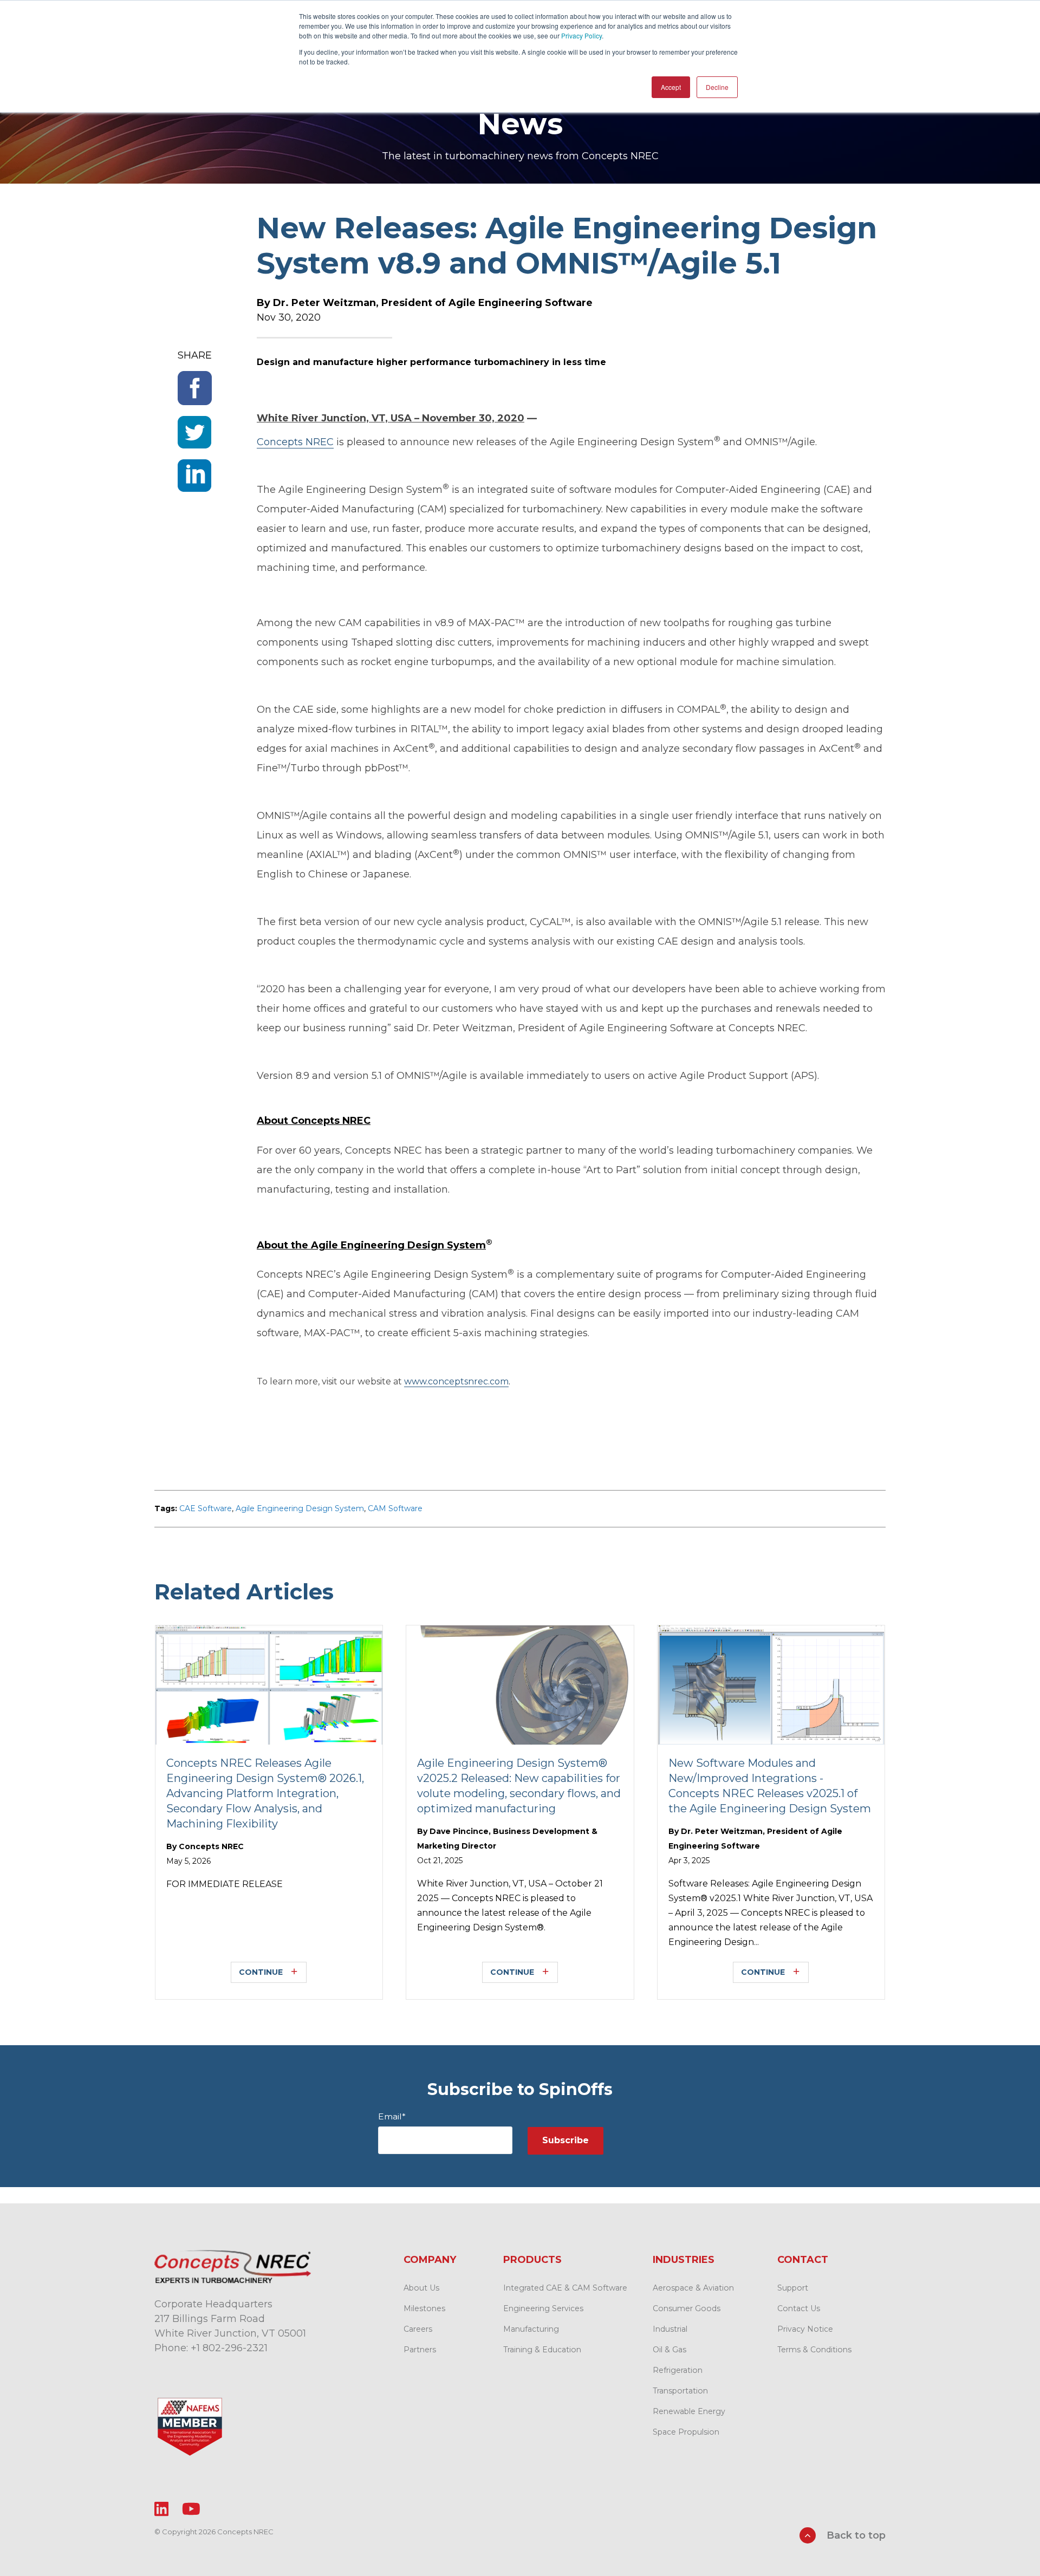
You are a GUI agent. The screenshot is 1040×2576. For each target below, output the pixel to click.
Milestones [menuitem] (424, 2308)
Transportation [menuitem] (680, 2391)
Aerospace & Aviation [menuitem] (693, 2288)
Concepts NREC (211, 1846)
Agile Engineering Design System (300, 1508)
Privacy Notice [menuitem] (805, 2329)
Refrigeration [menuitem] (678, 2370)
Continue (261, 1972)
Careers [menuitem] (418, 2329)
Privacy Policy (581, 35)
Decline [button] (717, 87)
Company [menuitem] (430, 2260)
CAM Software (395, 1508)
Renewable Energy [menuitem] (689, 2411)
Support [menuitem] (793, 2288)
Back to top (855, 2535)
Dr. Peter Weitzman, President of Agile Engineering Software (433, 303)
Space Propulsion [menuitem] (686, 2432)
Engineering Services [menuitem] (543, 2308)
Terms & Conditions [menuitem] (814, 2350)
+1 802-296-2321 (229, 2348)
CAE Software (206, 1508)
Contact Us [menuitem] (799, 2308)
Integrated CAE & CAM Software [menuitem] (565, 2288)
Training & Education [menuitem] (542, 2350)
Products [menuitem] (532, 2260)
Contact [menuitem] (803, 2260)
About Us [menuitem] (421, 2288)
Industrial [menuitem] (670, 2329)
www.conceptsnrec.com (456, 1381)
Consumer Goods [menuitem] (687, 2308)
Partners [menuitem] (420, 2350)
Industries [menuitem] (684, 2260)
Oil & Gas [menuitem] (669, 2350)
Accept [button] (671, 87)
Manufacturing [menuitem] (531, 2329)
